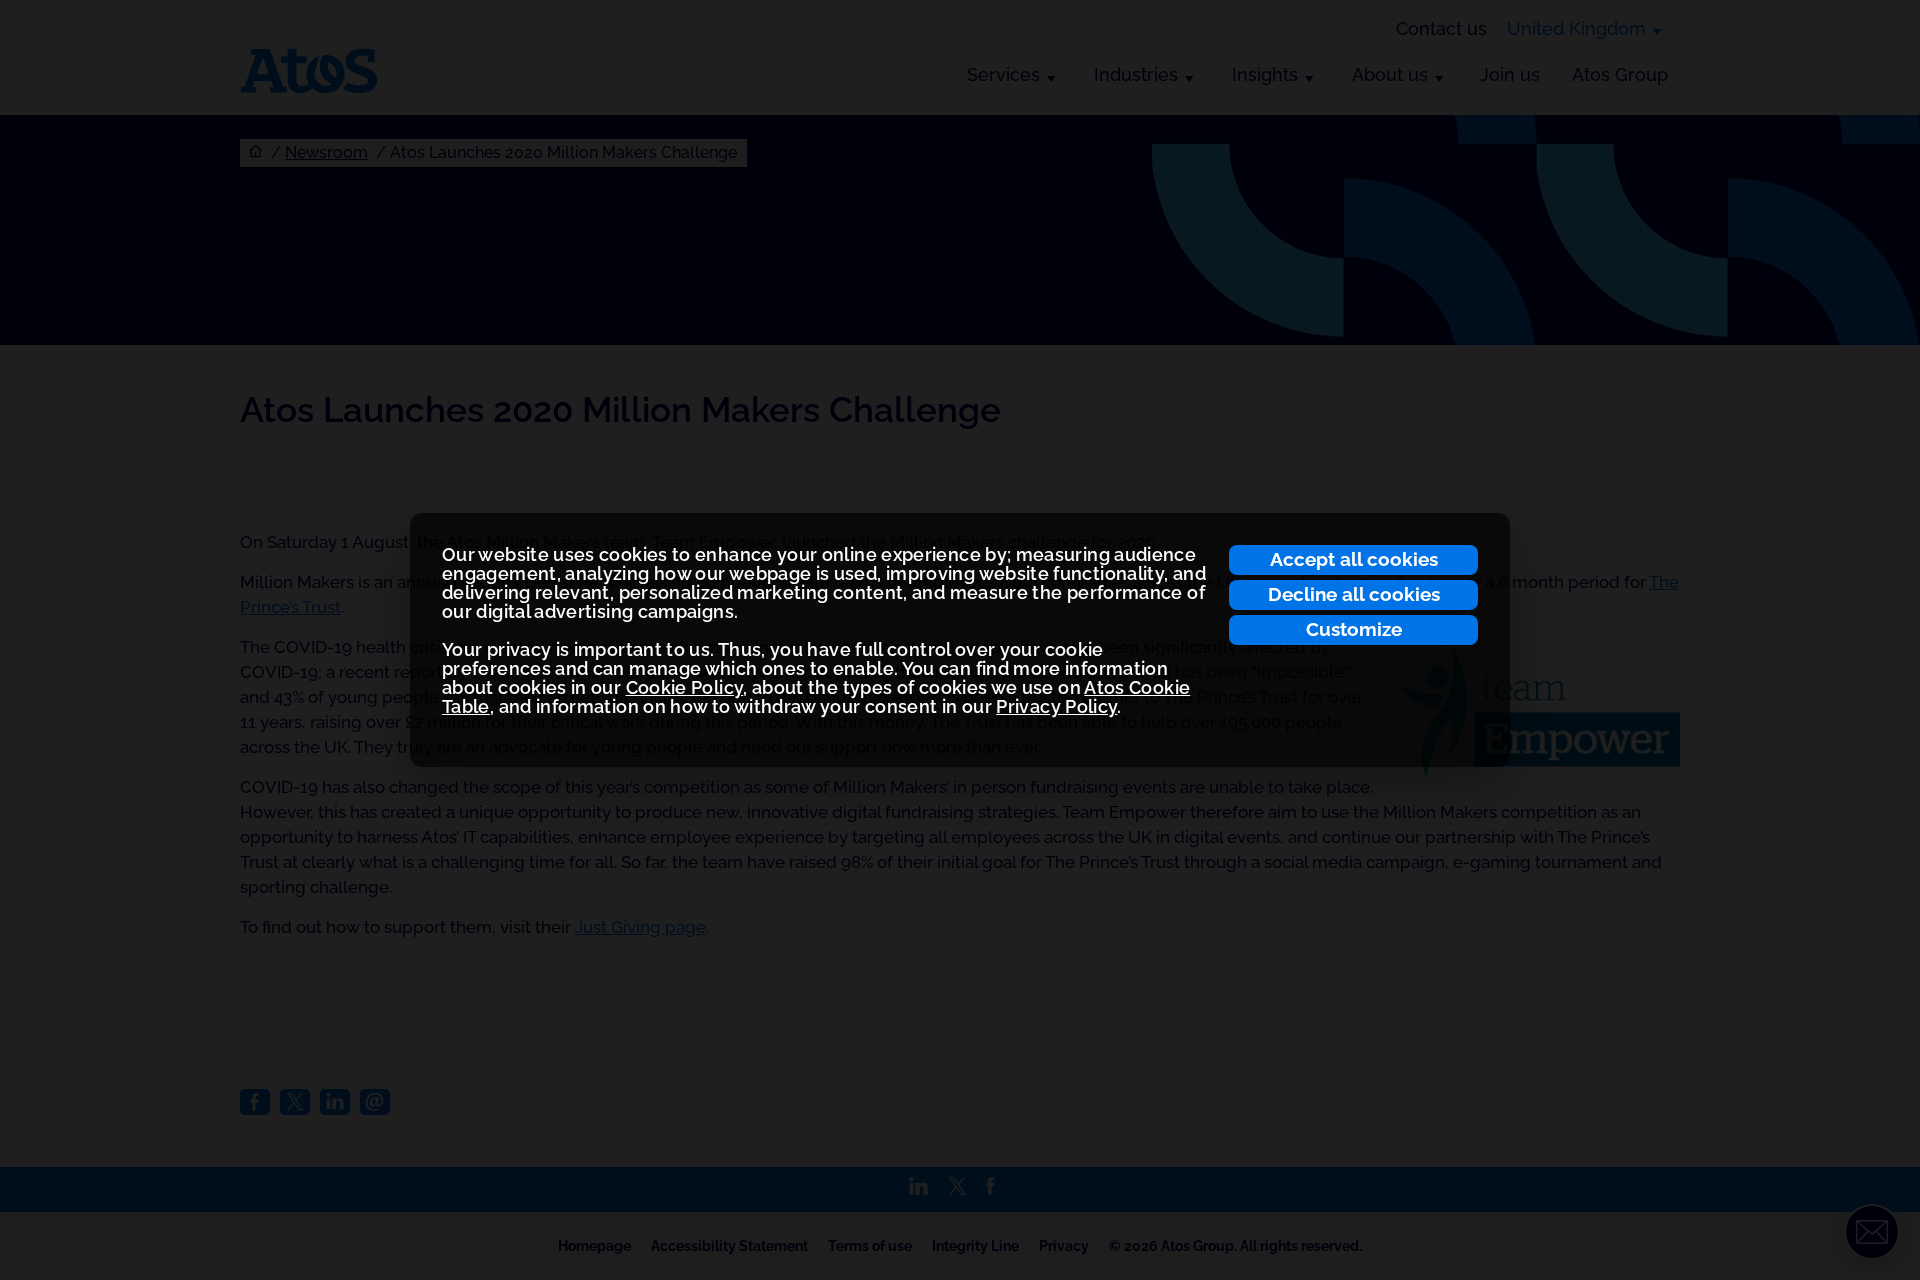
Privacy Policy (1056, 706)
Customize (1354, 629)
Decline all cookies (1354, 594)
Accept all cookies (1354, 559)
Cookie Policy (685, 687)
